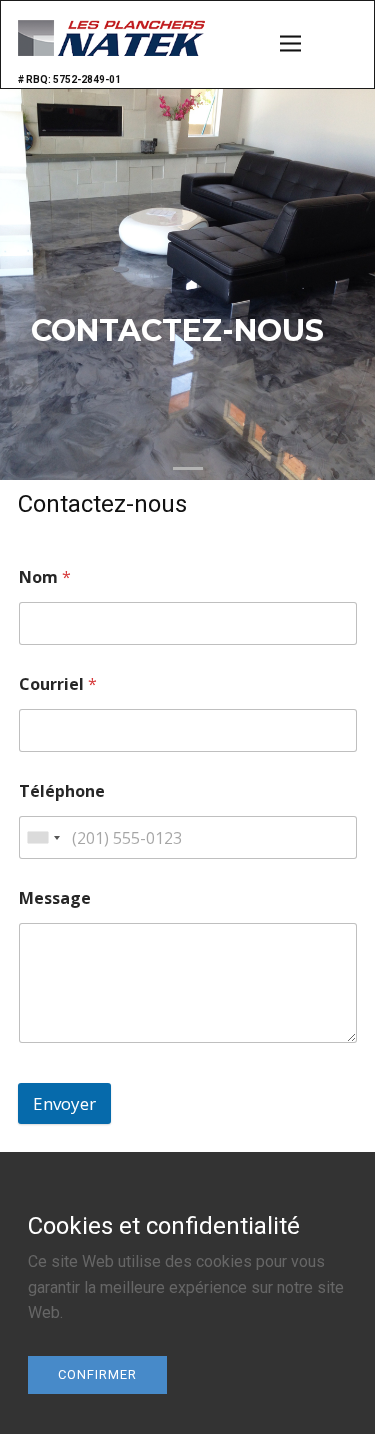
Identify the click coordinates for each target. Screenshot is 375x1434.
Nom (45, 577)
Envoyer (64, 1103)
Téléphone (62, 791)
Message (55, 898)
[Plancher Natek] (111, 38)
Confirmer (97, 1374)
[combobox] (43, 837)
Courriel (58, 684)
